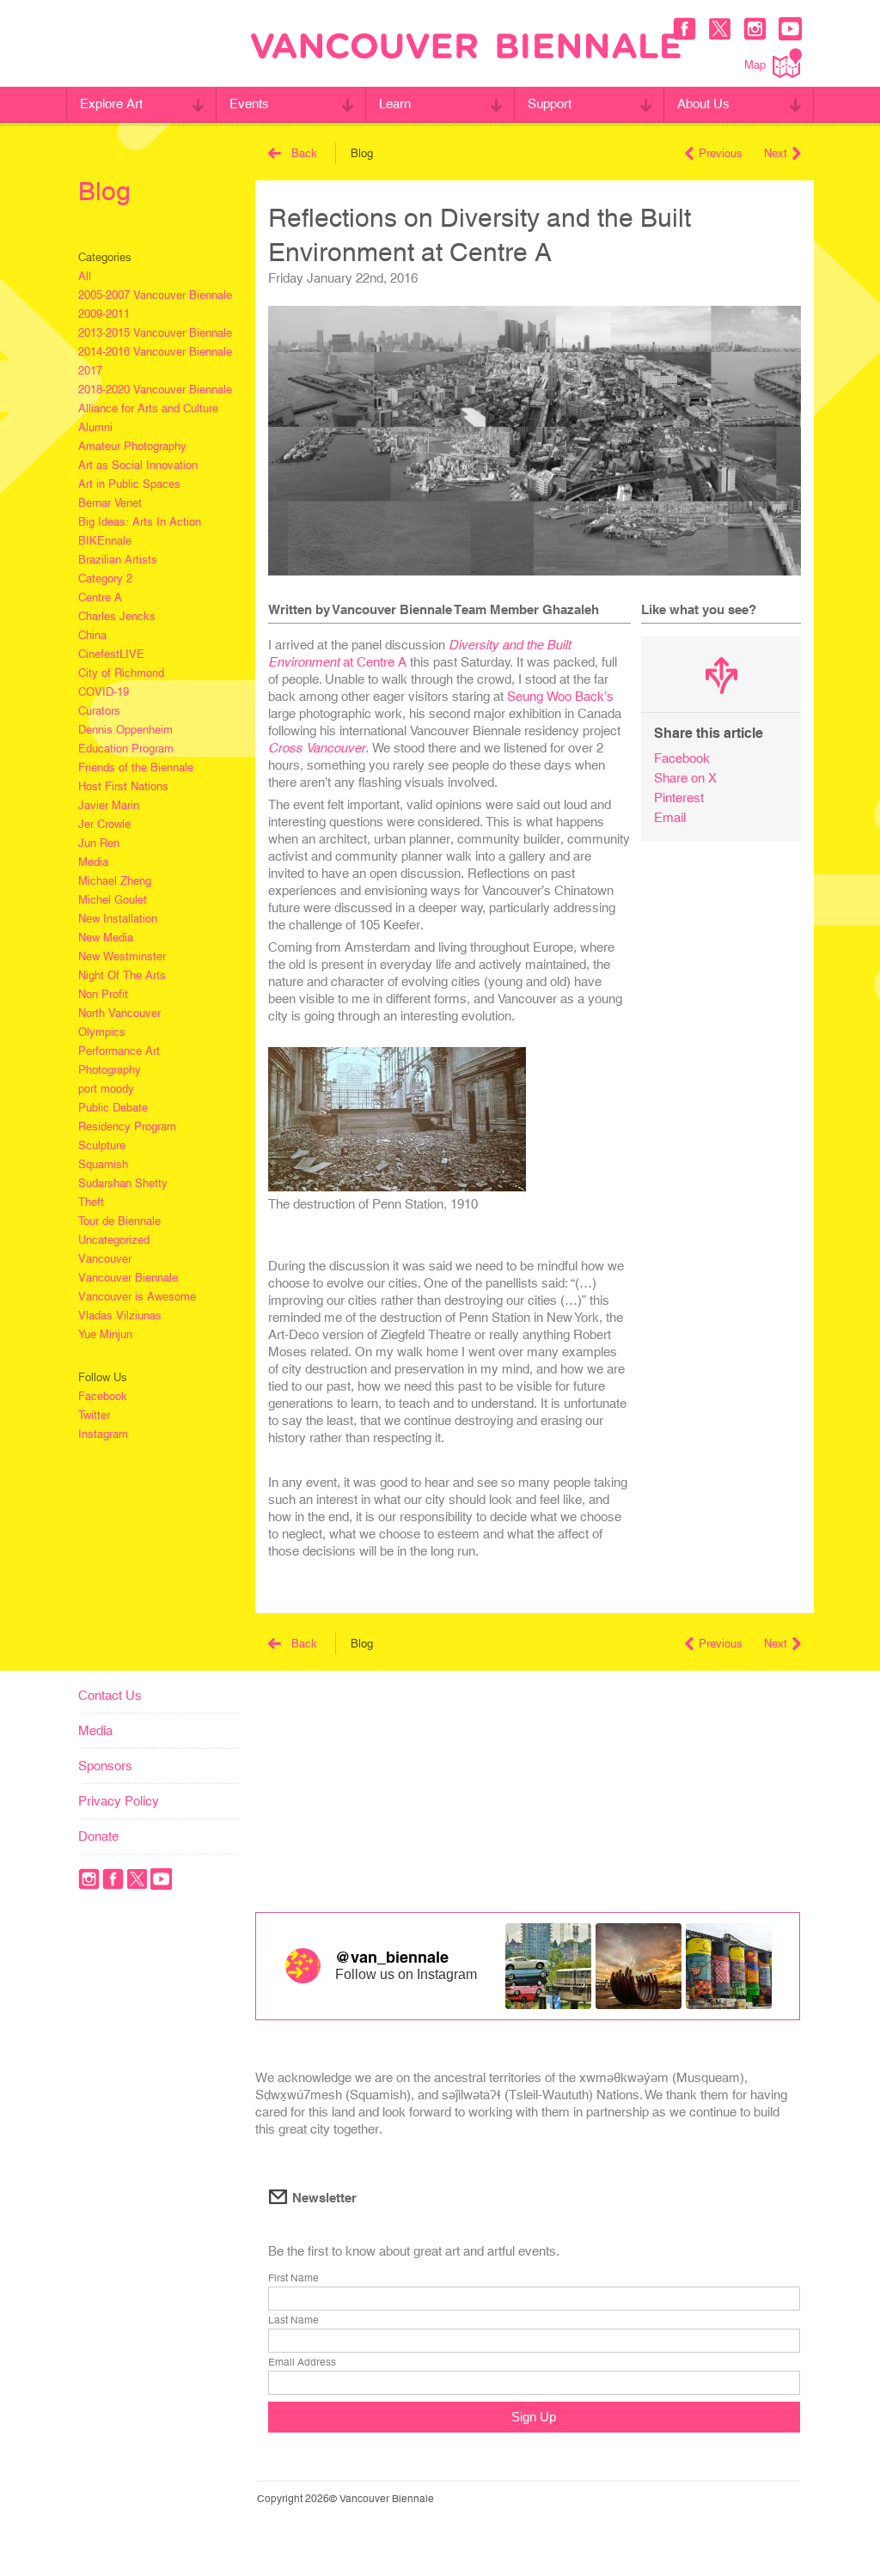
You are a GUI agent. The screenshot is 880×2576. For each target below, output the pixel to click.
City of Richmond (121, 673)
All (85, 276)
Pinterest (679, 798)
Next (776, 153)
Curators (99, 711)
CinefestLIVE (111, 654)
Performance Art (119, 1051)
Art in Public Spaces (129, 484)
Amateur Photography (132, 446)
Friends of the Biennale (136, 767)
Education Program (126, 749)
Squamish (103, 1164)
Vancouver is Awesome (137, 1297)
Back (304, 153)
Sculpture (102, 1145)
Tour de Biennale (119, 1221)
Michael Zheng (115, 881)
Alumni (95, 427)
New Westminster (122, 956)
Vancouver (105, 1259)
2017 (90, 371)
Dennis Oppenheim (125, 730)
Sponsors (105, 1766)
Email (670, 817)
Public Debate (113, 1108)
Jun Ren (99, 843)
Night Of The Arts (122, 975)
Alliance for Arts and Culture (148, 408)
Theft (91, 1202)
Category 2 (105, 579)
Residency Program (127, 1127)
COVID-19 (104, 692)
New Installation (118, 919)
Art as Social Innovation (138, 465)
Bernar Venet (110, 503)
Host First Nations (123, 786)
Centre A (100, 597)
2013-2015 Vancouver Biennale (155, 333)
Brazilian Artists (118, 560)
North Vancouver (119, 1013)
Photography (110, 1070)
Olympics (102, 1032)
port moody (106, 1089)
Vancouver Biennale (128, 1278)
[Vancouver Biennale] (466, 48)
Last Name (293, 2320)
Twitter (94, 1415)
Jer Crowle (104, 824)
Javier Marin (109, 805)
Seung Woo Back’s (560, 696)
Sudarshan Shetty (123, 1183)
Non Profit (103, 994)
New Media (106, 938)
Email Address (302, 2362)
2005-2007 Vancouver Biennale (155, 295)
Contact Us (110, 1695)
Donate (98, 1836)
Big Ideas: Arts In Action (140, 522)
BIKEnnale (105, 541)
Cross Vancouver (317, 748)
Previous (721, 153)
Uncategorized (114, 1240)
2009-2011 (104, 314)
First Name (293, 2278)
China (92, 635)
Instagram (103, 1434)
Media (93, 862)
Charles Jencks (117, 616)
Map (755, 65)
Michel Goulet (113, 900)
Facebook (103, 1396)
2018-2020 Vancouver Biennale (155, 390)
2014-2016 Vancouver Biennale (155, 352)
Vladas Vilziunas (120, 1315)
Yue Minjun (105, 1334)
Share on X (685, 778)
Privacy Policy (119, 1801)
